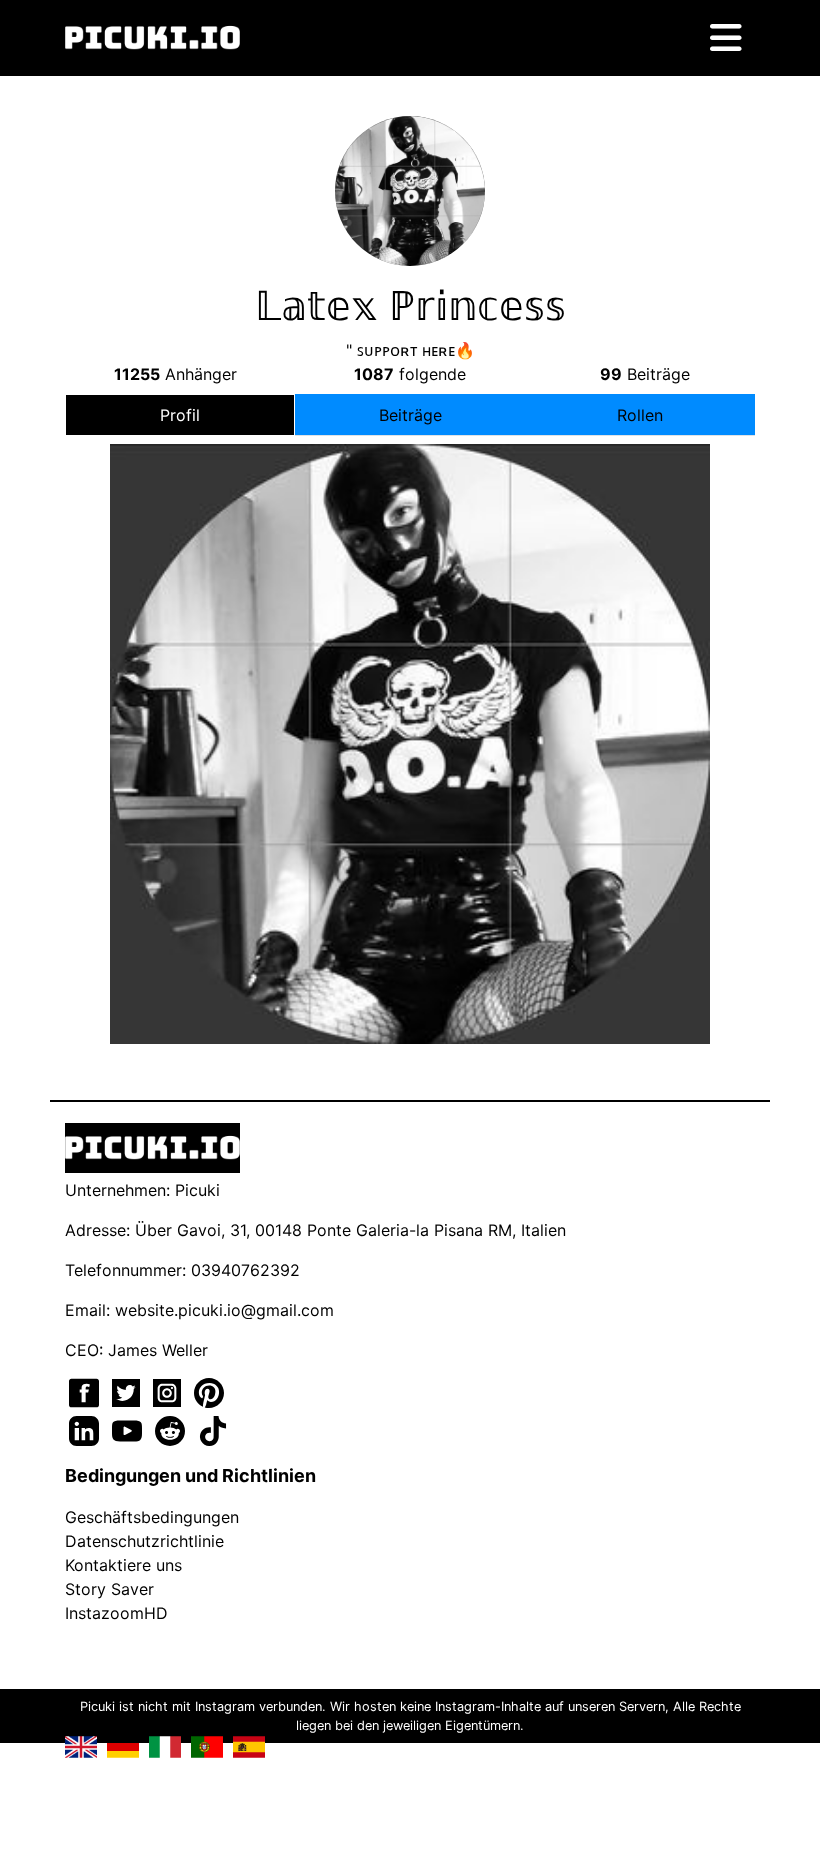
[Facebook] (86, 1391)
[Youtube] (129, 1429)
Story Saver (109, 1589)
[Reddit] (172, 1429)
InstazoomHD (116, 1613)
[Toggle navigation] (726, 38)
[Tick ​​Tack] (213, 1429)
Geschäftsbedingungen (152, 1517)
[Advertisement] (410, 697)
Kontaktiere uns (123, 1565)
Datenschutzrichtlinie (144, 1541)
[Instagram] (169, 1391)
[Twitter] (128, 1391)
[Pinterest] (209, 1391)
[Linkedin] (86, 1429)
